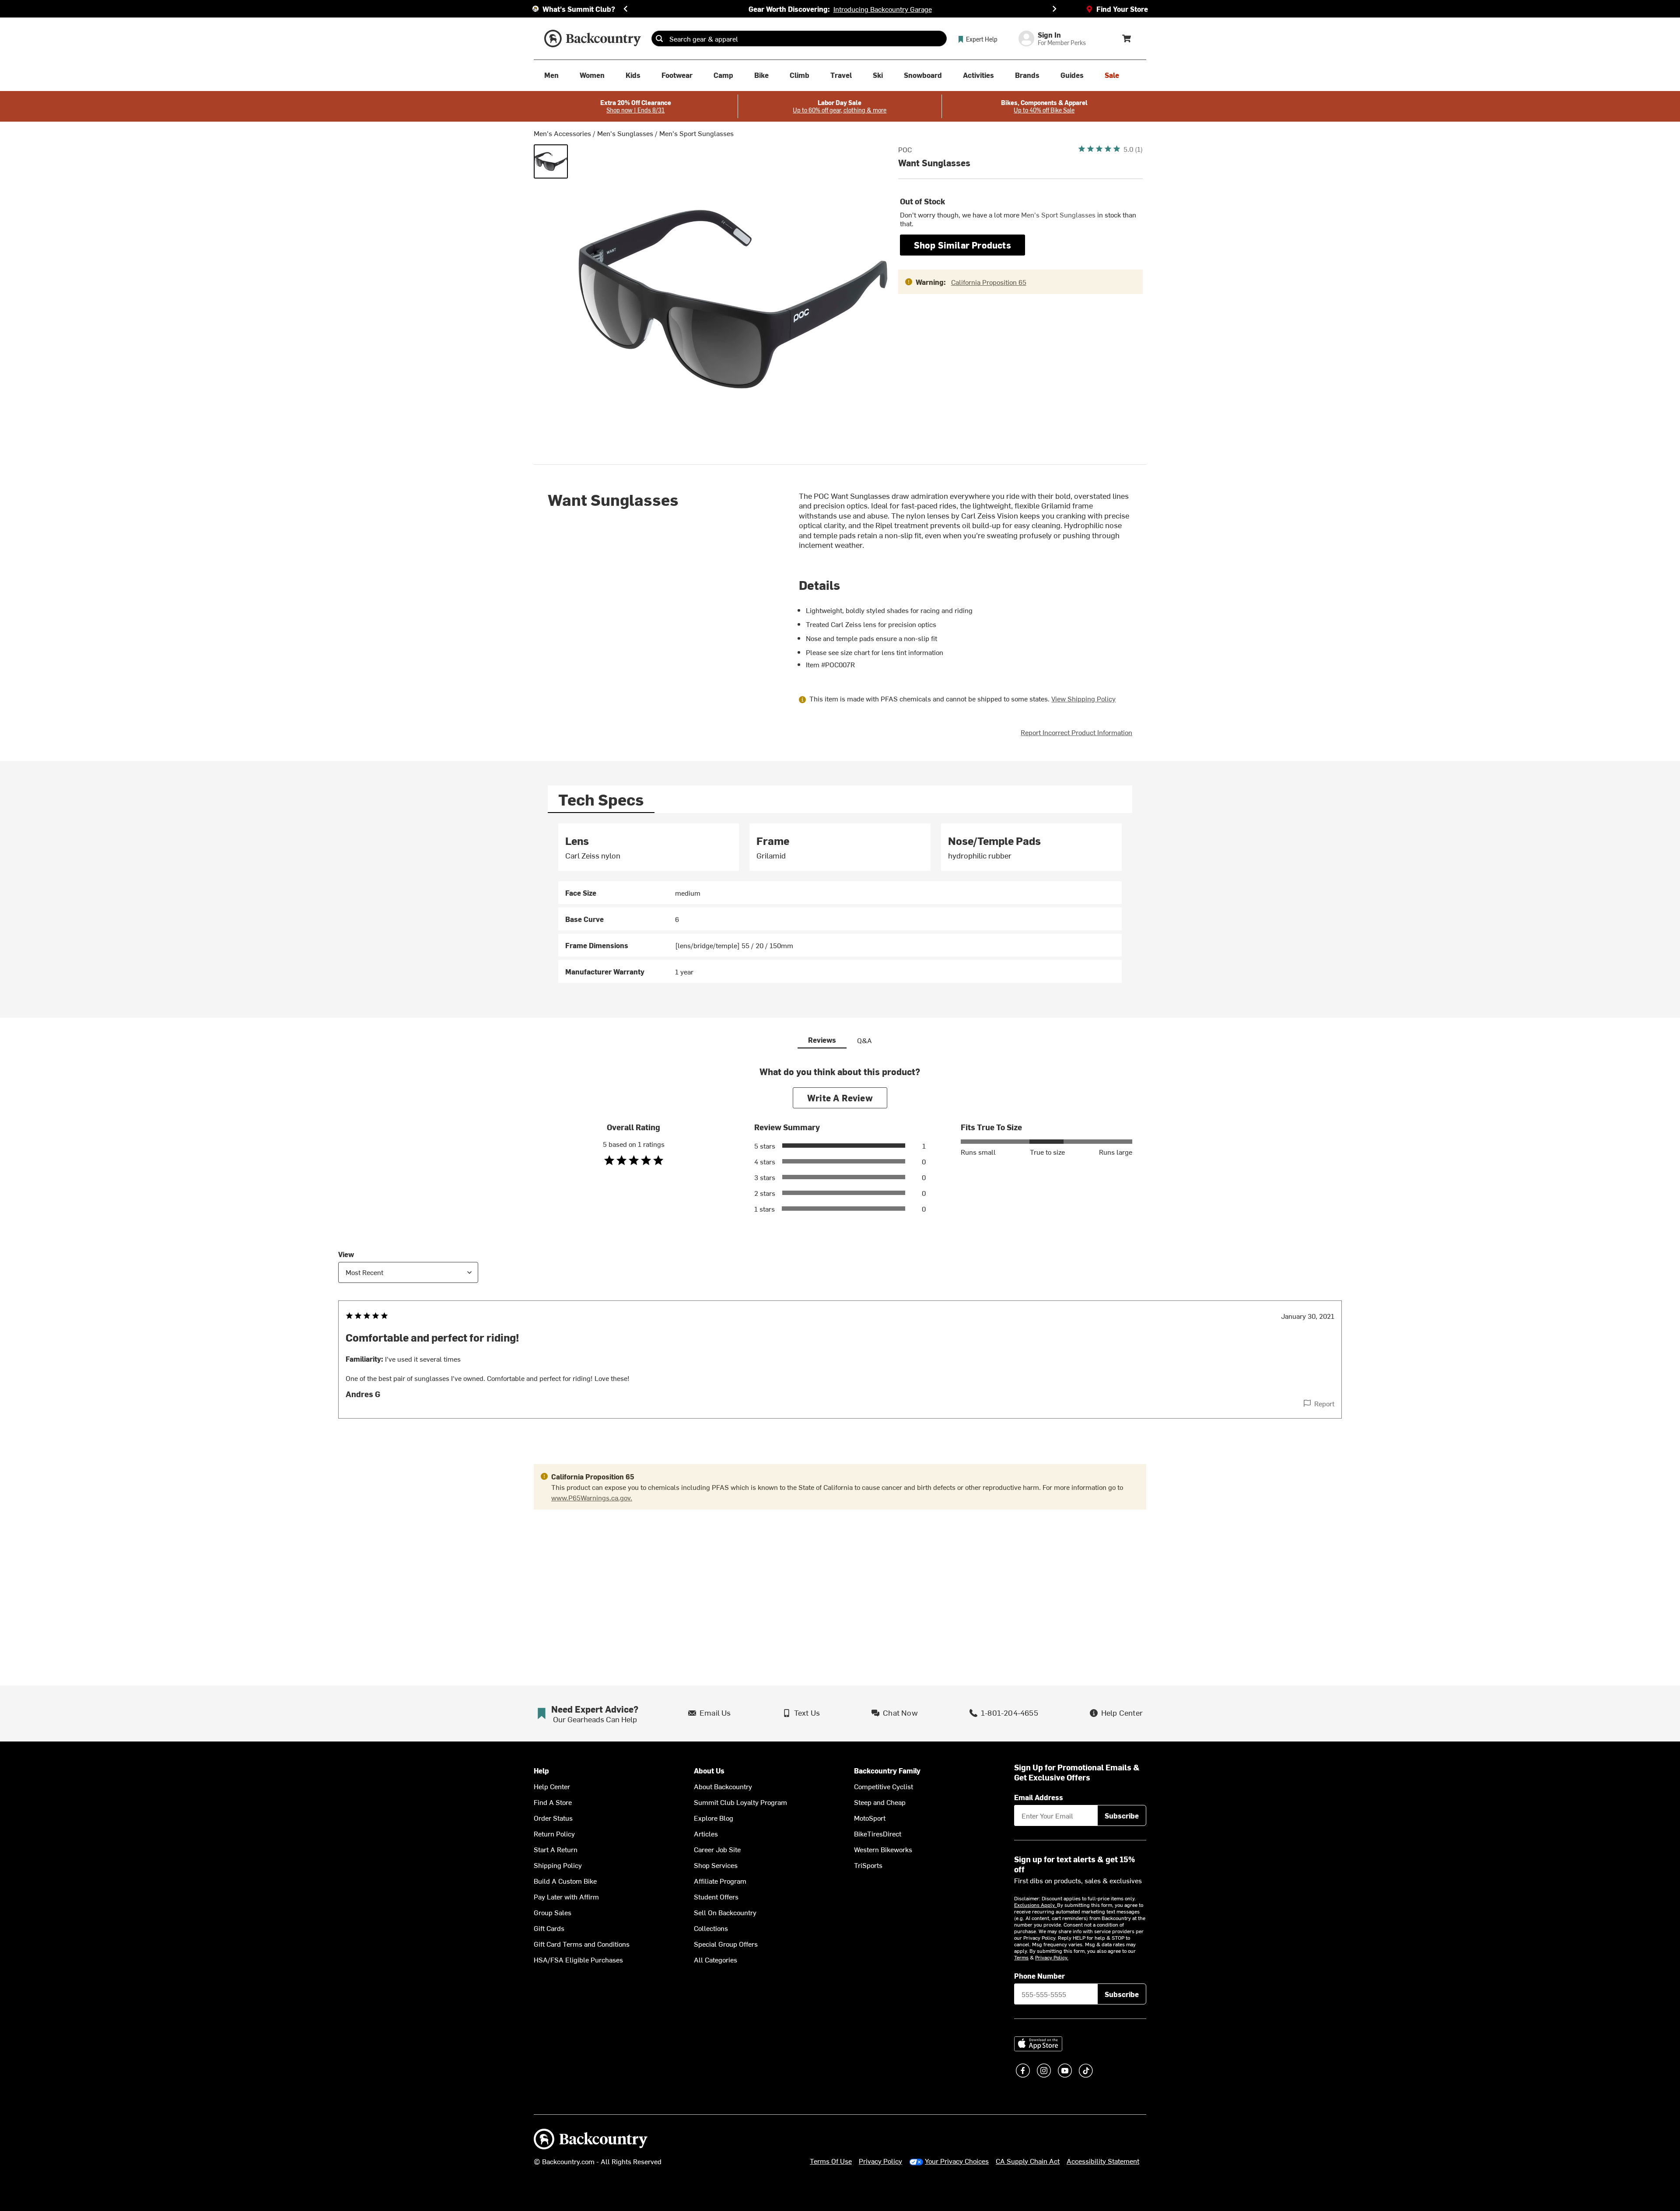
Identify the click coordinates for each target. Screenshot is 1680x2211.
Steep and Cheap (880, 1802)
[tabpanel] (840, 903)
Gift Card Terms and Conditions (582, 1944)
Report (1324, 1403)
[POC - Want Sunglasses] (551, 161)
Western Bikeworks (883, 1849)
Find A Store (553, 1802)
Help (541, 1771)
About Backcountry (723, 1786)
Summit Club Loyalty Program (740, 1802)
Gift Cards (549, 1928)
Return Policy (554, 1833)
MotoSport (870, 1818)
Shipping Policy (558, 1865)
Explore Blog (714, 1818)
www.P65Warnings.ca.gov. (592, 1497)
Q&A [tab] (864, 1040)
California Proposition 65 (989, 282)
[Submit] (659, 39)
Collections (711, 1928)
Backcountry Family (887, 1771)
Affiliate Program (720, 1881)
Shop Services (716, 1865)
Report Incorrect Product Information (1076, 732)
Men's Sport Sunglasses (696, 133)
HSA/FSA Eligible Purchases (578, 1959)
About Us (709, 1771)
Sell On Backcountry (725, 1912)
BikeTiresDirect (878, 1833)
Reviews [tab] (822, 1040)
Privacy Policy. (1052, 1957)
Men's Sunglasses (625, 133)
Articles (706, 1833)
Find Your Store (1122, 9)
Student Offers (716, 1896)
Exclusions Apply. (1036, 1905)
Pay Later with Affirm (566, 1896)
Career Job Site (717, 1849)
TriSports (868, 1865)
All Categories (716, 1959)
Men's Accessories (562, 133)
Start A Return (556, 1849)
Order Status (553, 1818)
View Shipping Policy (1083, 698)
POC (905, 149)
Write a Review (840, 1098)
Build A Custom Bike (565, 1881)
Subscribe (1122, 1815)
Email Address (1039, 1797)
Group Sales (553, 1912)
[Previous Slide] (626, 9)
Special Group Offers (726, 1944)
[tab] (601, 799)
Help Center (552, 1786)
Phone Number (1039, 1976)
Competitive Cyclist (884, 1786)
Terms (1021, 1957)
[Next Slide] (1054, 9)
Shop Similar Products (962, 245)
